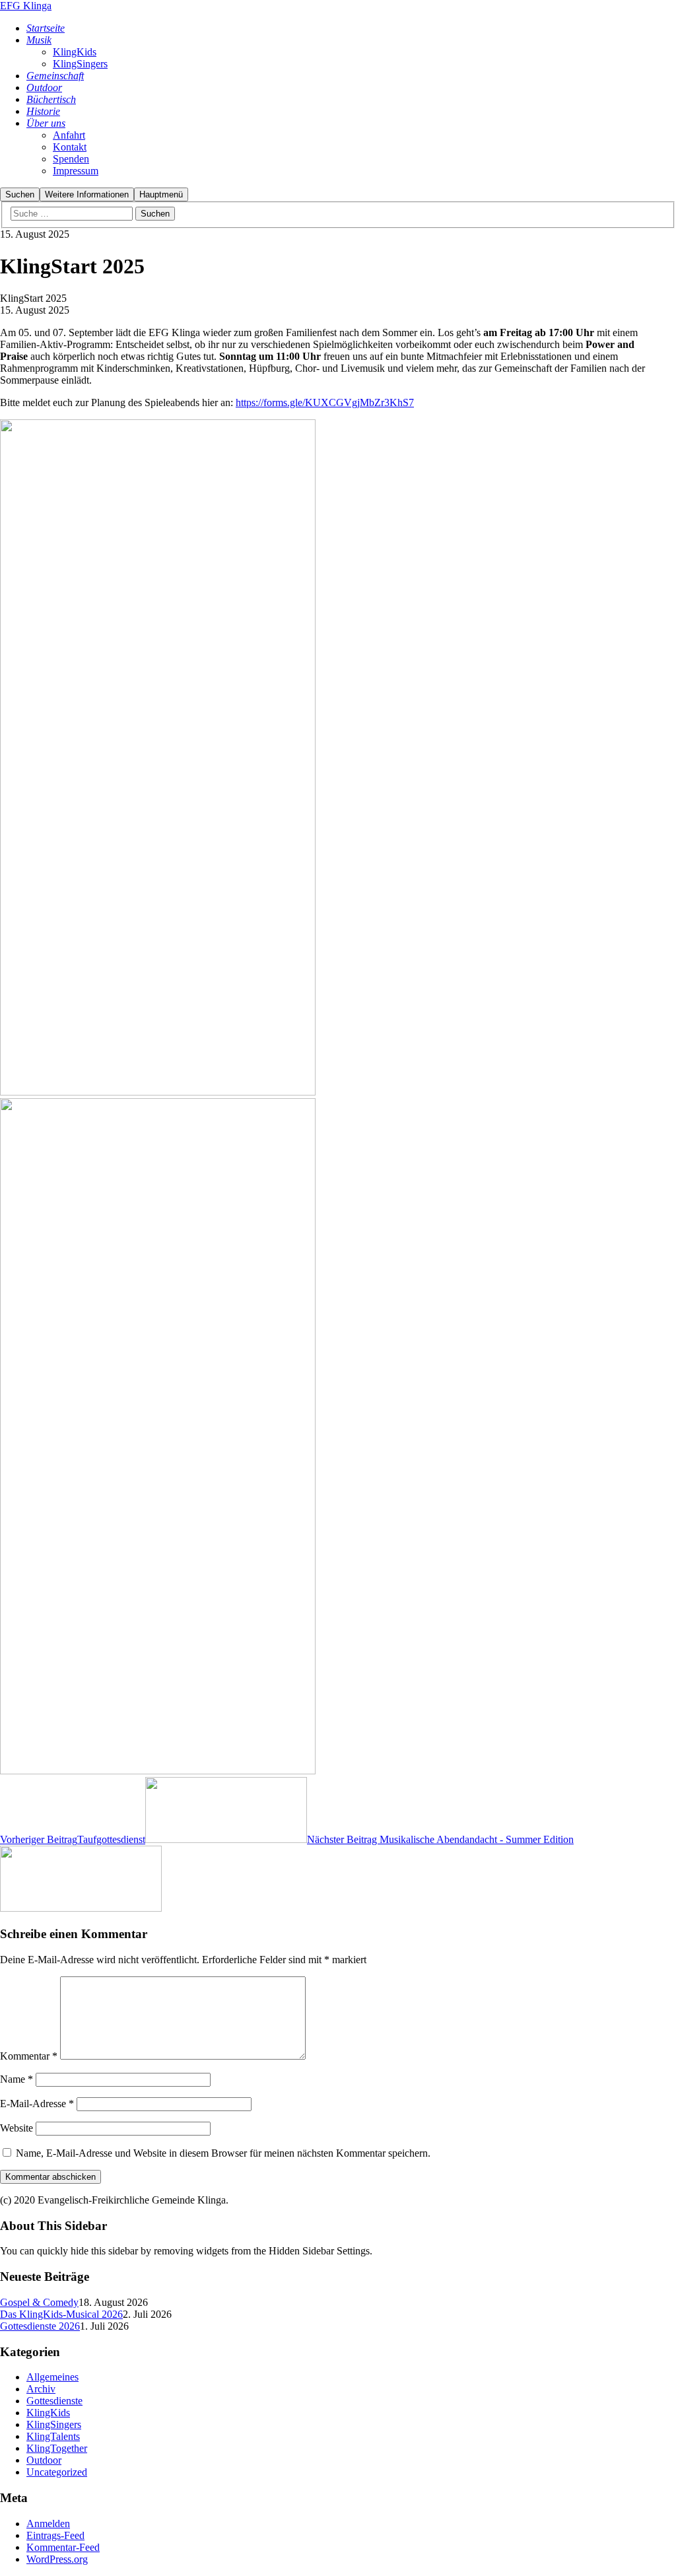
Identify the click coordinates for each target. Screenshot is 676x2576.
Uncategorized (57, 2472)
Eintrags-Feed (55, 2535)
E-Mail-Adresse (37, 2104)
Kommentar (29, 2056)
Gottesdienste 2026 (40, 2326)
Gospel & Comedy (39, 2302)
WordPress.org (57, 2559)
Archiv (41, 2389)
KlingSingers (54, 2424)
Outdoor (44, 2460)
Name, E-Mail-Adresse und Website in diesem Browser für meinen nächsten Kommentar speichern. (223, 2153)
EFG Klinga (26, 6)
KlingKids (48, 2413)
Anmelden (48, 2524)
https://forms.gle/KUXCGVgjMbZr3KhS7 (325, 402)
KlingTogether (57, 2448)
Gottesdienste (54, 2401)
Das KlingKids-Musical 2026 (61, 2314)
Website (17, 2128)
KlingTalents (53, 2436)
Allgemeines (52, 2377)
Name (17, 2079)
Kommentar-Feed (63, 2547)
